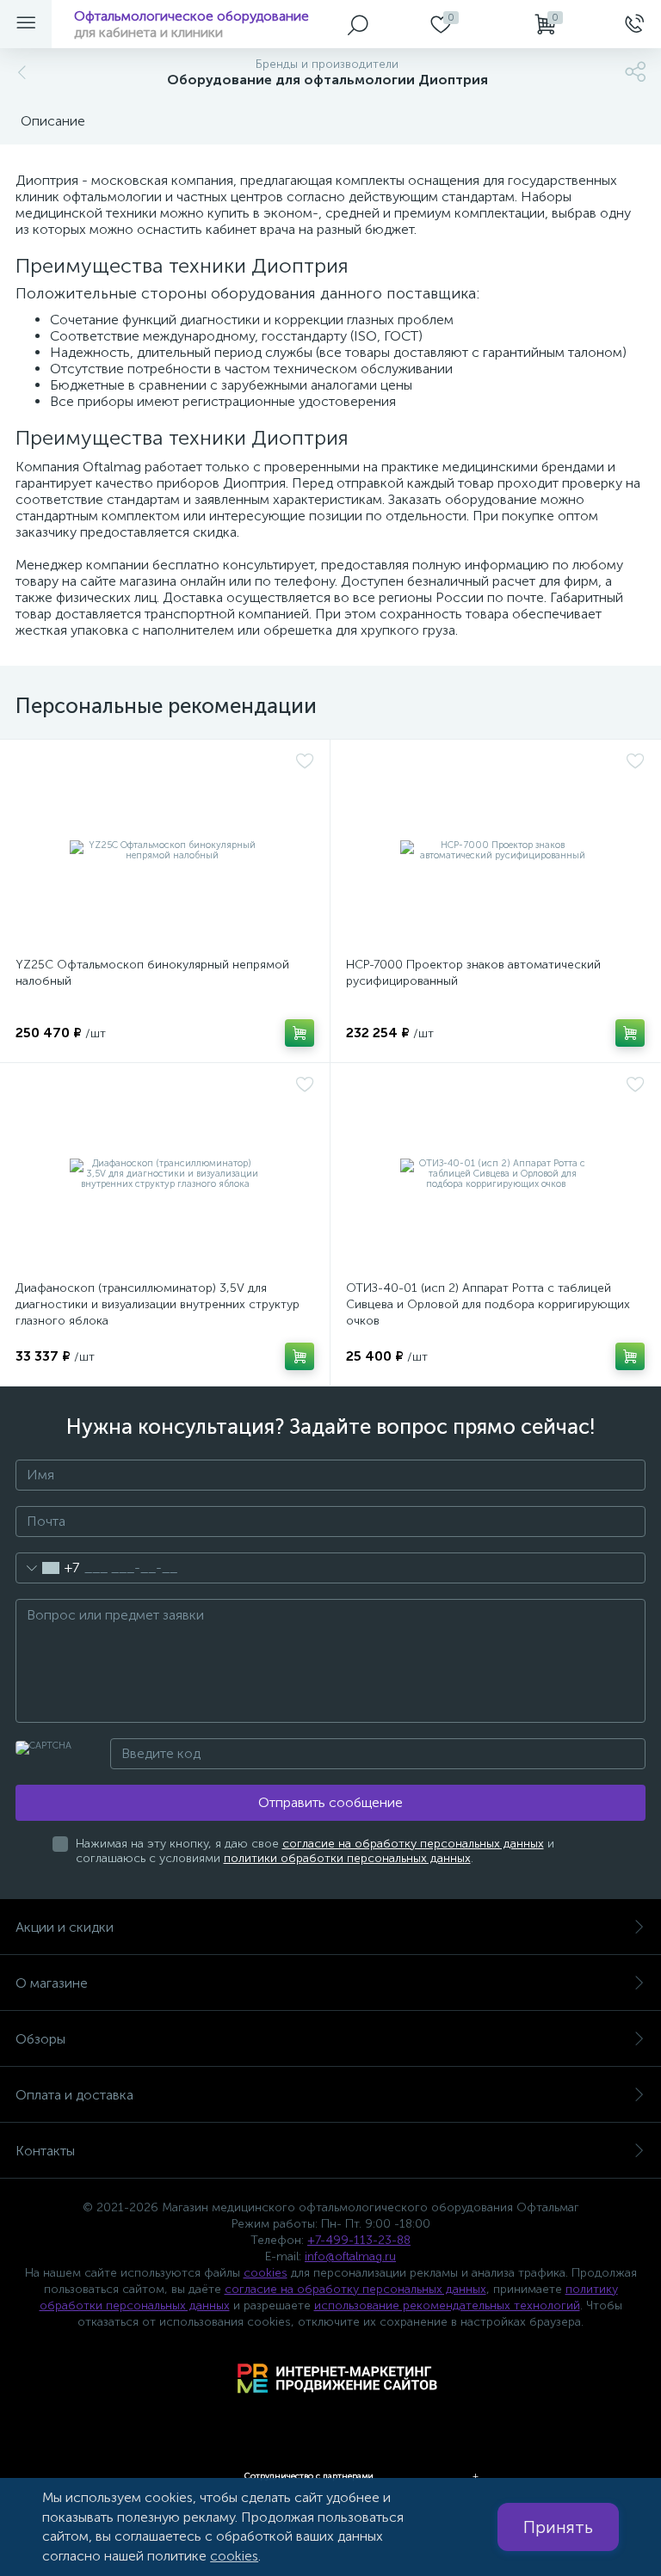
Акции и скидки (65, 1927)
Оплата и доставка (74, 2095)
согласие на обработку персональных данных (413, 1844)
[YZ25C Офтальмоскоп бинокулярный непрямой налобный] (165, 851)
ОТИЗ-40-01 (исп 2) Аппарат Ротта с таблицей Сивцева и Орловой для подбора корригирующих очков (488, 1304)
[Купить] (300, 1033)
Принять (558, 2527)
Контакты (45, 2151)
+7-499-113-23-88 (359, 2240)
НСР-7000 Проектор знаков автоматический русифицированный (473, 973)
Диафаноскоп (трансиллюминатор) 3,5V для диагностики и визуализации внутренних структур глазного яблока (158, 1304)
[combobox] (48, 1568)
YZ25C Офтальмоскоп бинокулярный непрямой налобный (152, 973)
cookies (266, 2273)
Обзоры (40, 2039)
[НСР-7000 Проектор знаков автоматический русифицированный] (495, 851)
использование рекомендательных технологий (447, 2305)
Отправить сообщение (330, 1802)
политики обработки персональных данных (347, 1858)
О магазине (52, 1983)
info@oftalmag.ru (350, 2256)
